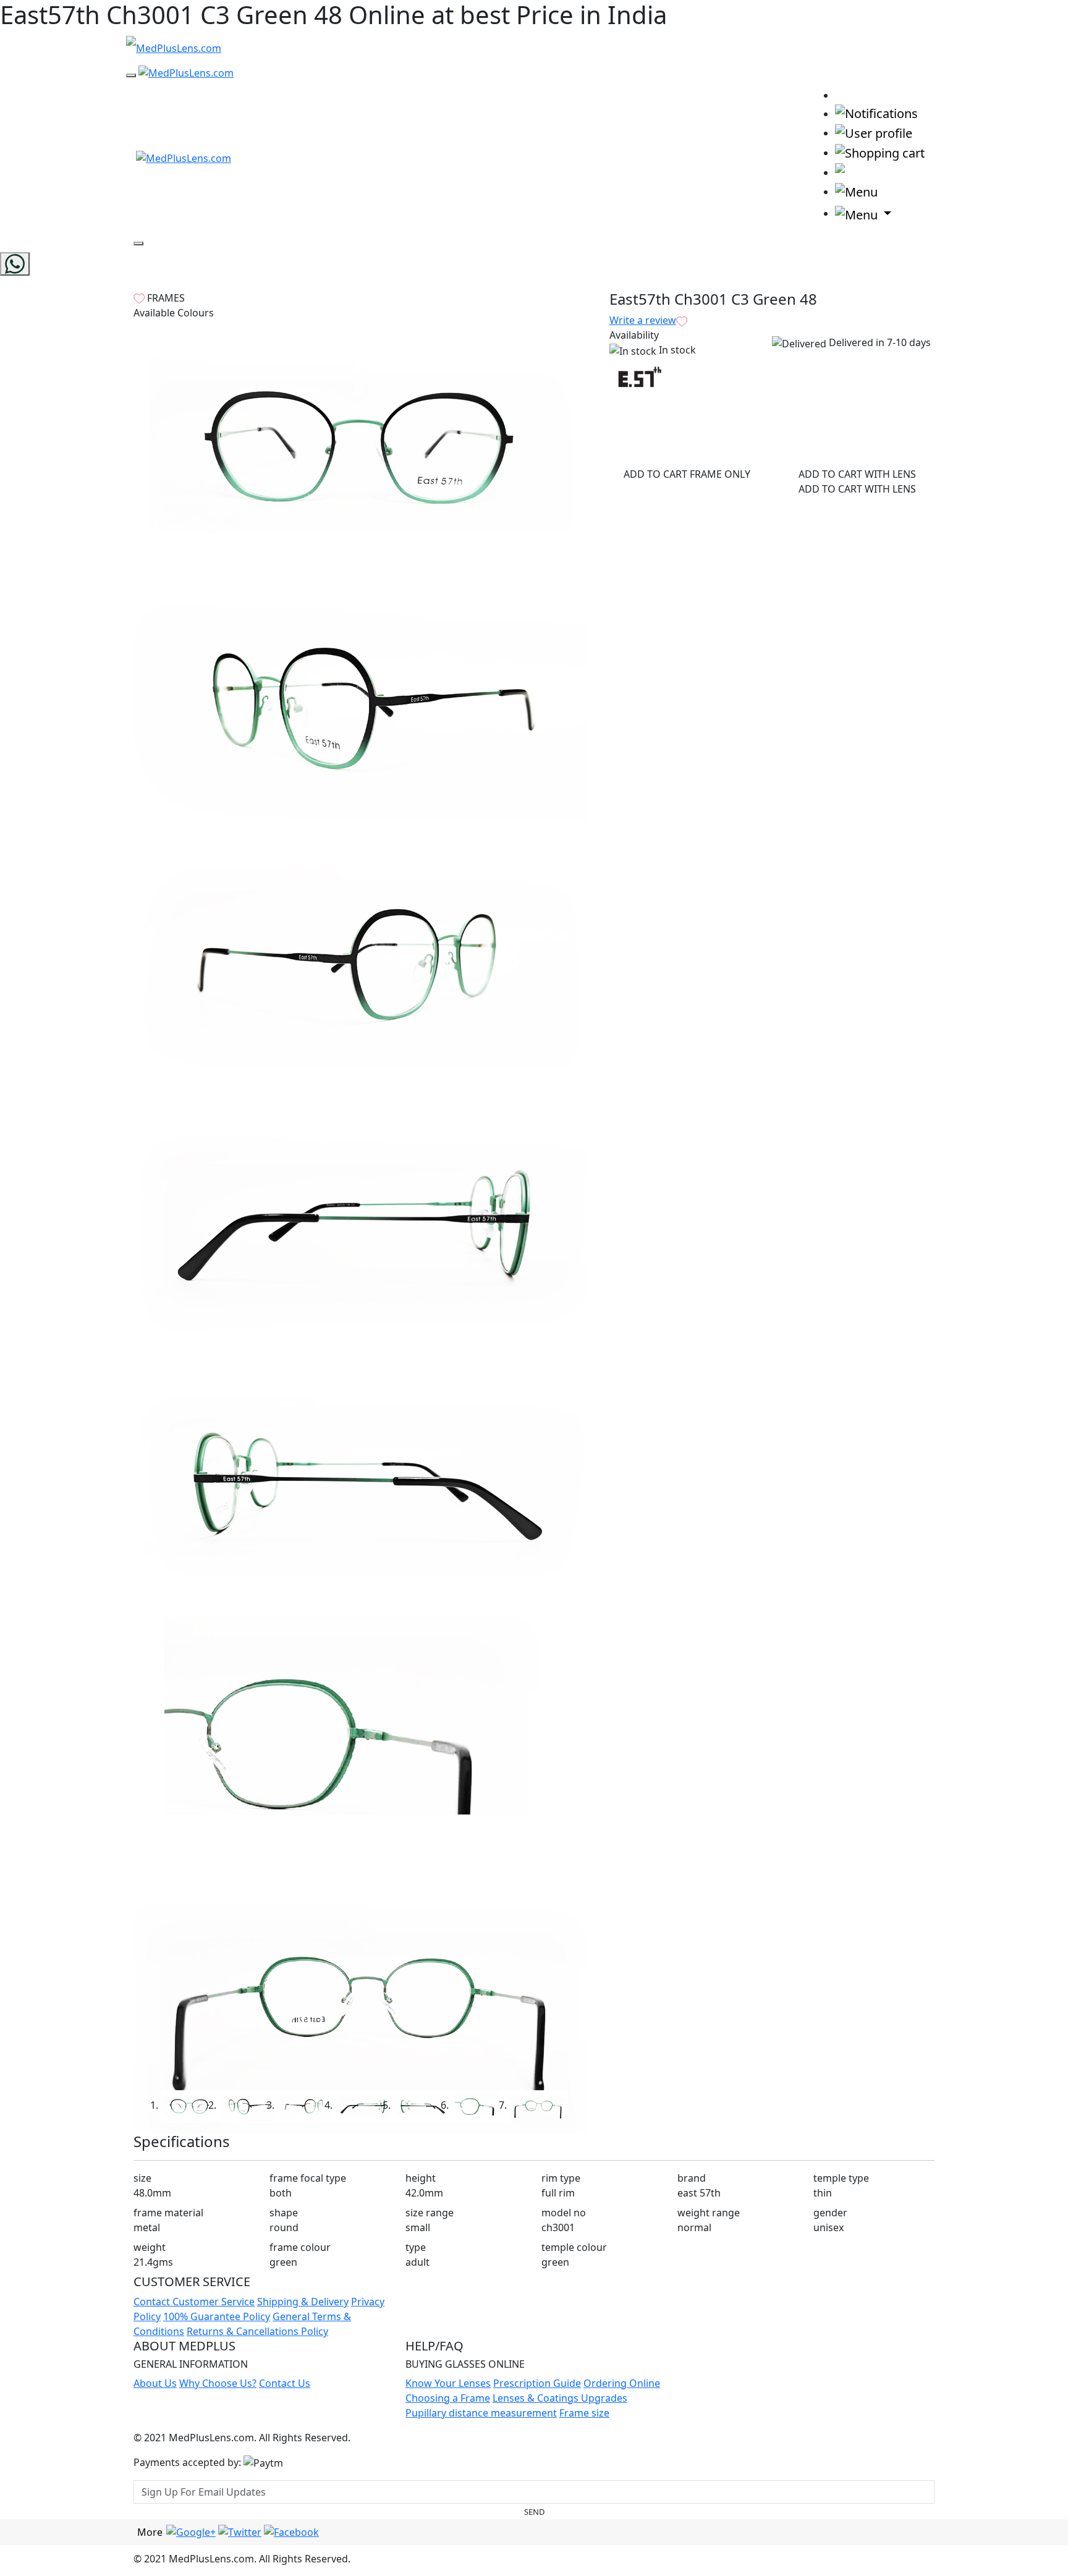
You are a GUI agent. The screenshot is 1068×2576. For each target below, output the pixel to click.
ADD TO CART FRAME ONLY (687, 474)
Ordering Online (622, 2383)
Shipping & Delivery (303, 2302)
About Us (155, 2383)
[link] (847, 94)
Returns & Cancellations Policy (257, 2331)
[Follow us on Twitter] (240, 2532)
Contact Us (285, 2383)
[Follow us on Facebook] (291, 2532)
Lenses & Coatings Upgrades (560, 2398)
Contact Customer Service (194, 2302)
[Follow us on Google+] (191, 2532)
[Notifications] (876, 113)
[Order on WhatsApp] (15, 264)
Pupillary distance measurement (481, 2413)
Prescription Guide (537, 2383)
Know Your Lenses (448, 2383)
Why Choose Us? (218, 2383)
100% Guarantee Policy (217, 2316)
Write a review (643, 320)
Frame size (584, 2413)
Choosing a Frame (448, 2398)
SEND (534, 2512)
